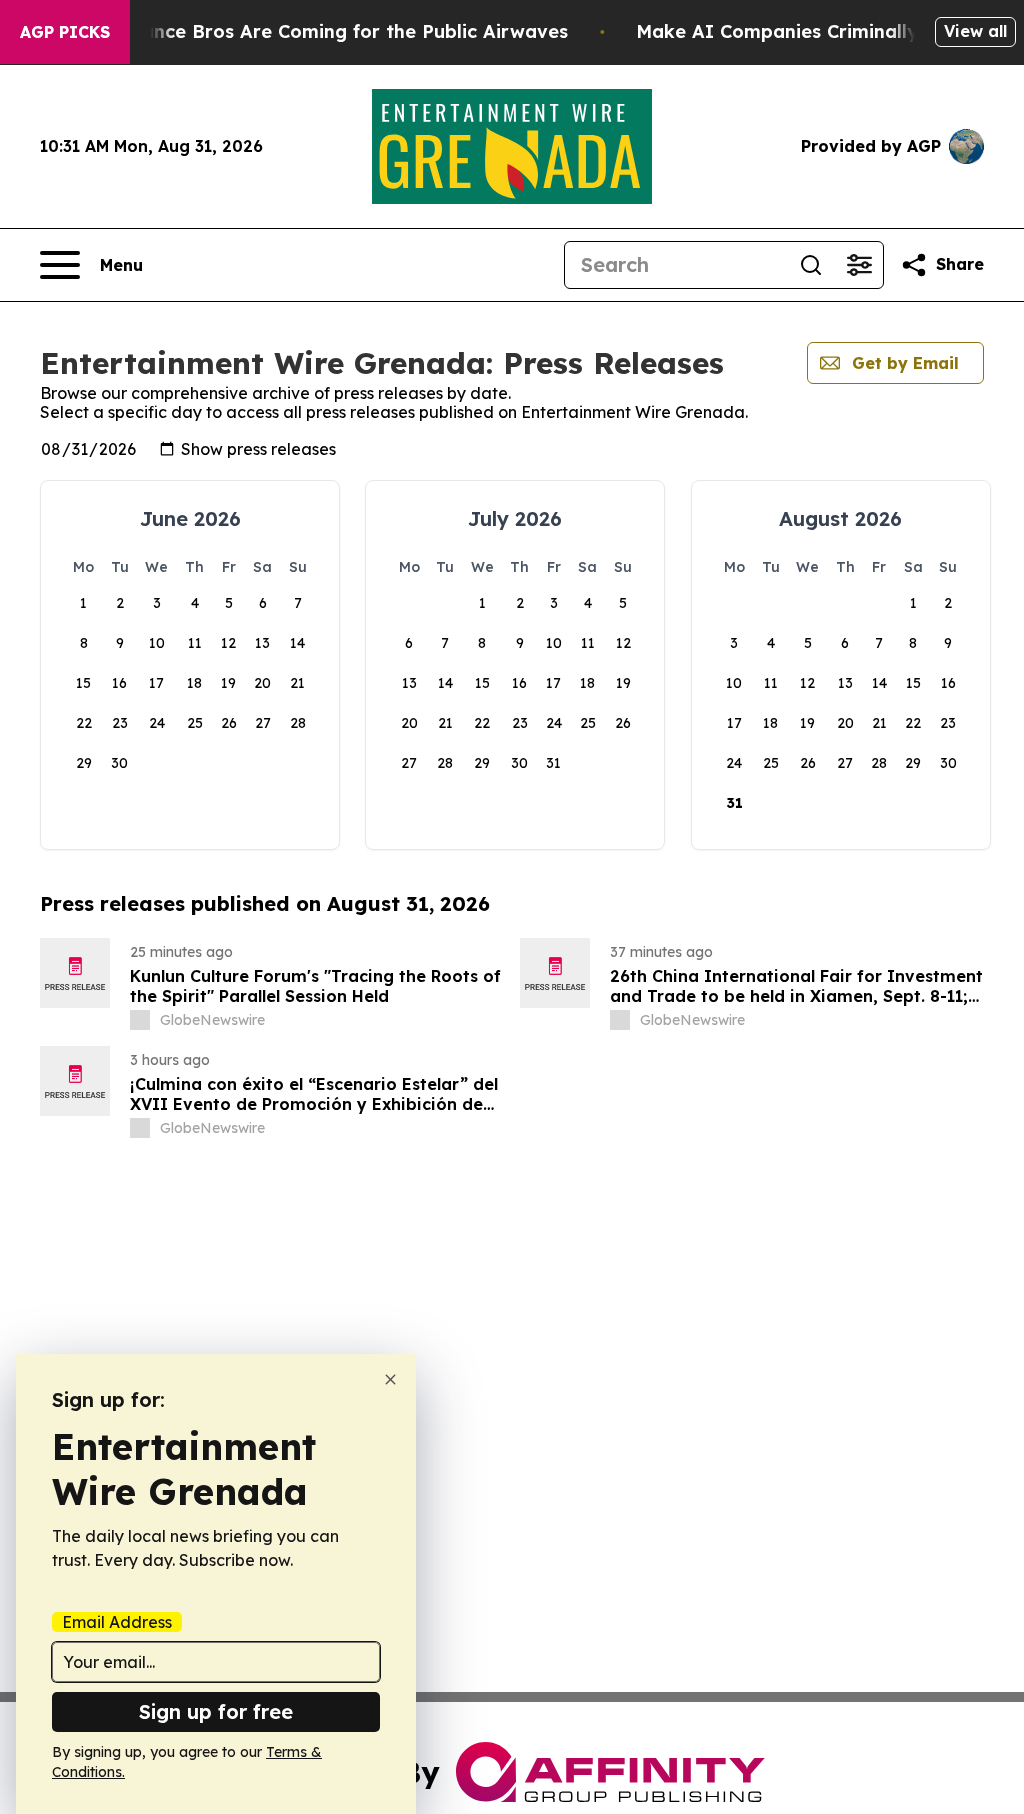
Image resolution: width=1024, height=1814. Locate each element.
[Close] (390, 1379)
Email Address (117, 1622)
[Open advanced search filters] (859, 265)
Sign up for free (216, 1711)
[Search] (811, 265)
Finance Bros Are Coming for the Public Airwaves (341, 31)
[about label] (140, 1020)
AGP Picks (65, 32)
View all (975, 31)
